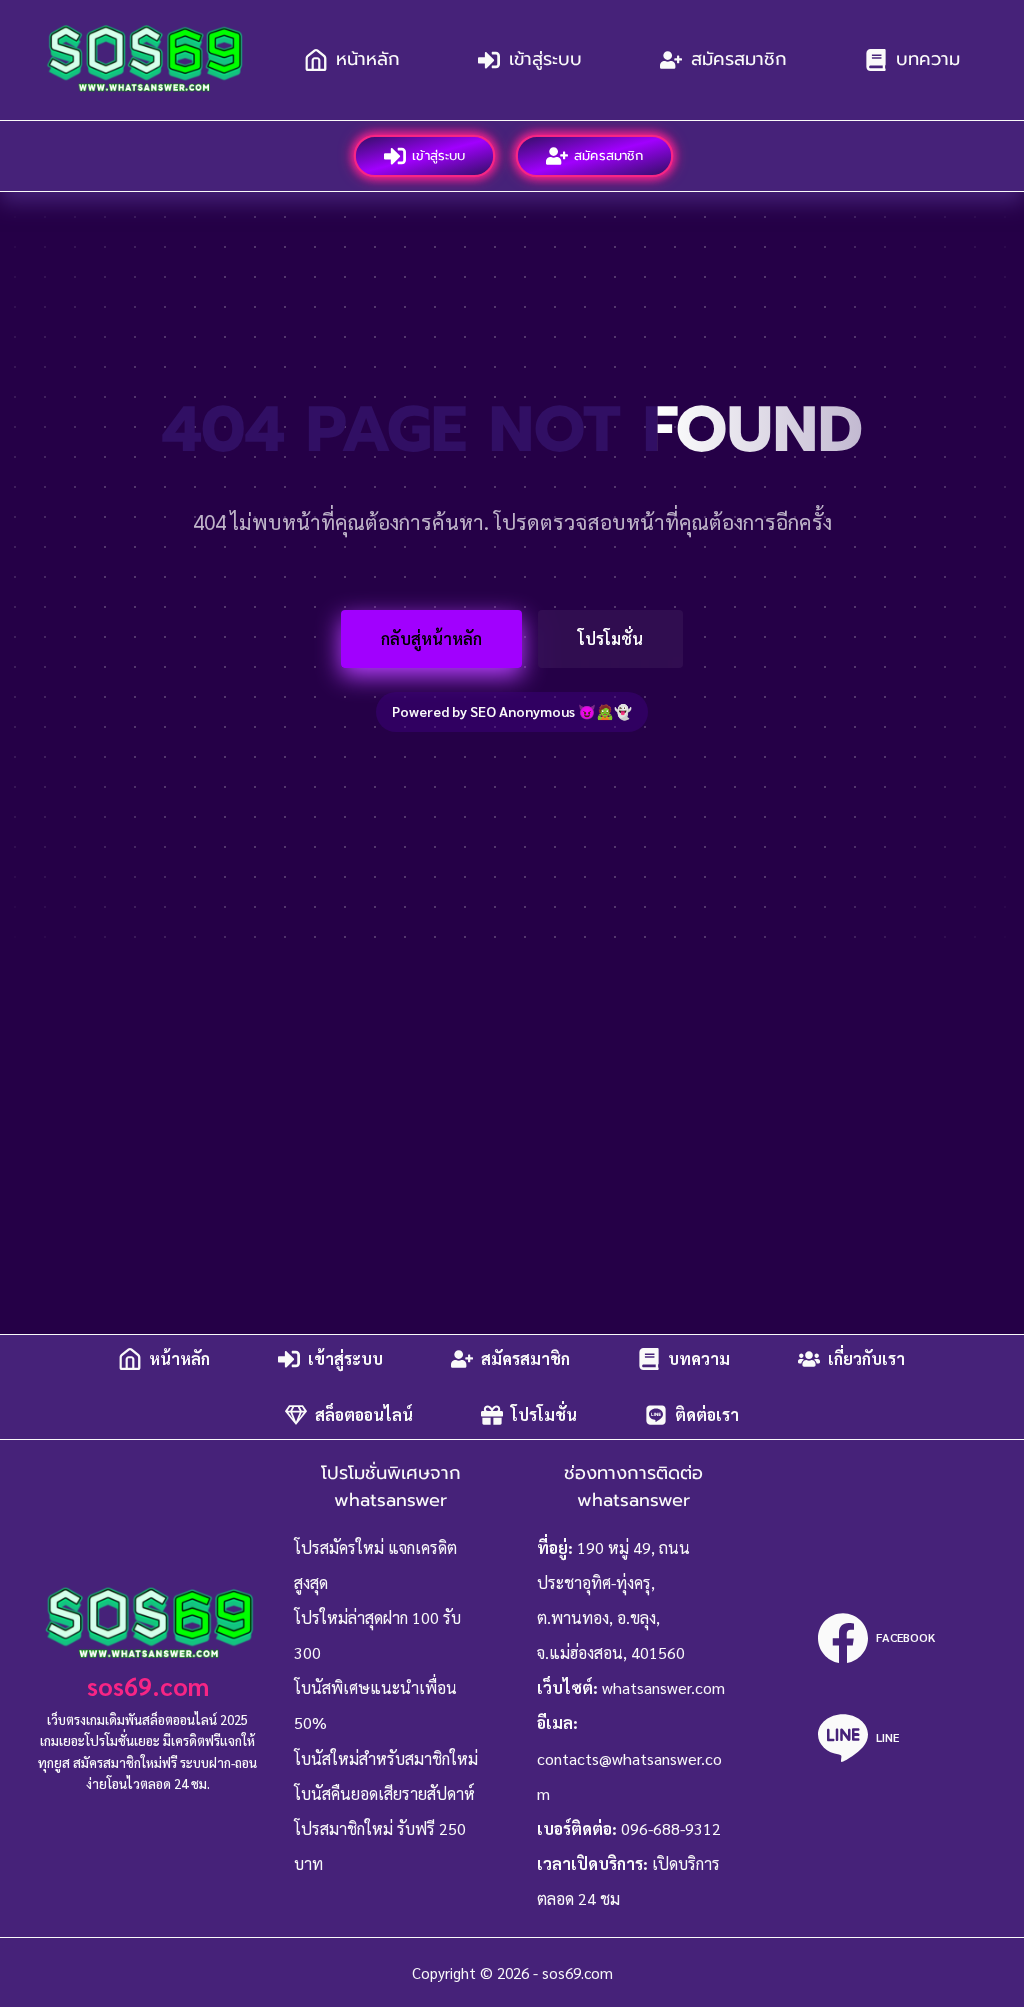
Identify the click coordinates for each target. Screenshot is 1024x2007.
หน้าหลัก (368, 59)
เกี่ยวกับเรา (866, 1358)
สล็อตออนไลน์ (364, 1414)
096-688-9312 (671, 1828)
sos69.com (148, 1685)
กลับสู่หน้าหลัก (431, 638)
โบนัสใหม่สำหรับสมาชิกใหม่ (386, 1758)
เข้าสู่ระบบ (545, 59)
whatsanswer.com (663, 1687)
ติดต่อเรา (707, 1414)
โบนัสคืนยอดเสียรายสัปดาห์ (384, 1793)
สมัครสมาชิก (739, 59)
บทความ (928, 59)
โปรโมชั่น (610, 638)
